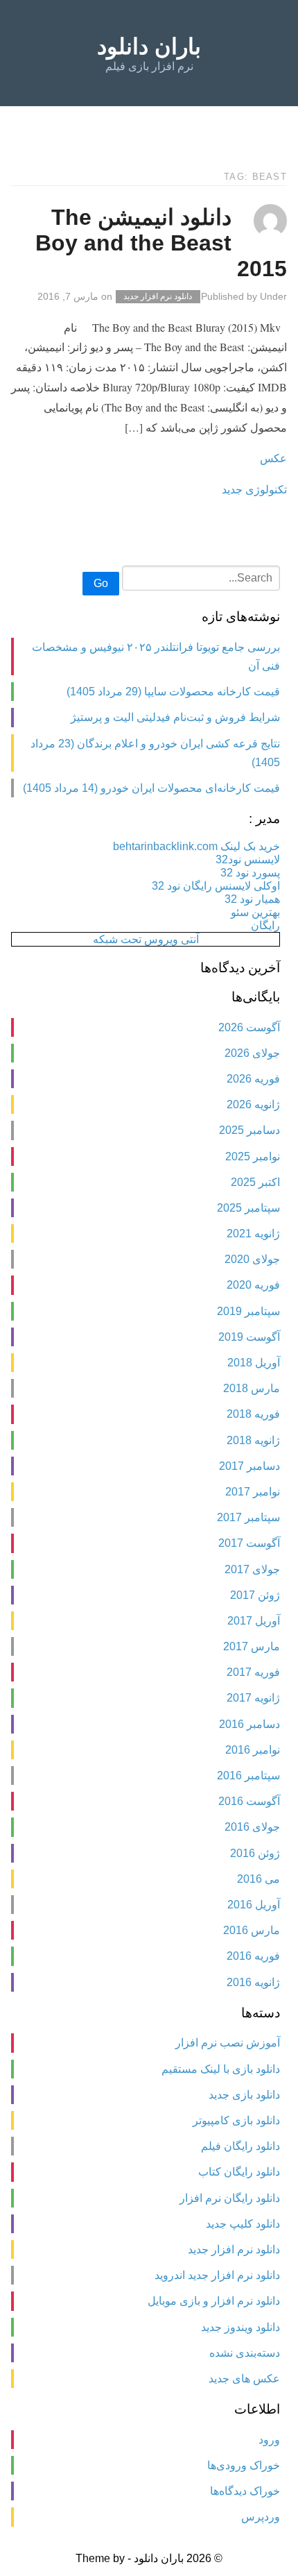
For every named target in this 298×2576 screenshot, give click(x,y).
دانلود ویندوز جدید (240, 2327)
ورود (269, 2440)
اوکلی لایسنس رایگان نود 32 (216, 886)
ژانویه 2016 (253, 1982)
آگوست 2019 (249, 1337)
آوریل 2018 (254, 1363)
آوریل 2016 (254, 1905)
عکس (273, 458)
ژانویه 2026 (253, 1104)
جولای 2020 (252, 1259)
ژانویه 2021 (253, 1234)
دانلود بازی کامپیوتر (236, 2120)
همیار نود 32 (252, 899)
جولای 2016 (252, 1827)
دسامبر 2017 (249, 1466)
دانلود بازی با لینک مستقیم (221, 2069)
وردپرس (261, 2517)
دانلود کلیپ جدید (243, 2224)
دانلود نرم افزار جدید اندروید (217, 2275)
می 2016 (258, 1879)
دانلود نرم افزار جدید (158, 297)
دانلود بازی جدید (244, 2095)
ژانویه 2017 (253, 1698)
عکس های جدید (244, 2379)
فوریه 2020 (253, 1285)
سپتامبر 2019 (248, 1311)
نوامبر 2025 (253, 1156)
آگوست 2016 (249, 1801)
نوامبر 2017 (253, 1492)
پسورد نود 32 (250, 873)
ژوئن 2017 (255, 1595)
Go (101, 583)
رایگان (265, 925)
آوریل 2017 (254, 1621)
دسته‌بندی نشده (245, 2353)
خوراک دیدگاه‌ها (245, 2491)
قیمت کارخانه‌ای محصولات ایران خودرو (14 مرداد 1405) (151, 788)
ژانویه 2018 (253, 1440)
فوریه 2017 (253, 1672)
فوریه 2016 (253, 1956)
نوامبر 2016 (253, 1750)
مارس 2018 (252, 1388)
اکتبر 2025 (255, 1182)
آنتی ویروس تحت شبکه (146, 939)
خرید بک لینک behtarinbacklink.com (196, 846)
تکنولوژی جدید (254, 489)
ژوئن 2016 (255, 1853)
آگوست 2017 (249, 1543)
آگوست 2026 (249, 1027)
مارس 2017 (252, 1646)
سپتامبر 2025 (248, 1208)
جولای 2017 (252, 1569)
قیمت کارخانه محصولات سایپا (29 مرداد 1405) (173, 692)
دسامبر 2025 (249, 1130)
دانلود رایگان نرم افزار (230, 2198)
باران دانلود (149, 46)
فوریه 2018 (253, 1414)
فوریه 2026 (253, 1079)
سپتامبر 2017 (248, 1517)
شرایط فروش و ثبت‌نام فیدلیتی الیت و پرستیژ (175, 717)
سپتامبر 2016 (248, 1776)
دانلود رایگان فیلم (240, 2146)
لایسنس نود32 (248, 859)
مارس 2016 (252, 1930)
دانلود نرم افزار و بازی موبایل (214, 2301)
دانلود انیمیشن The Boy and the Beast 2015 (161, 243)
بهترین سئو (255, 912)
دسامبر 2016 (249, 1724)
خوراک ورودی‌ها (244, 2465)
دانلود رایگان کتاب (239, 2172)
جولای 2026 (252, 1053)
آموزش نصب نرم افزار (228, 2043)
